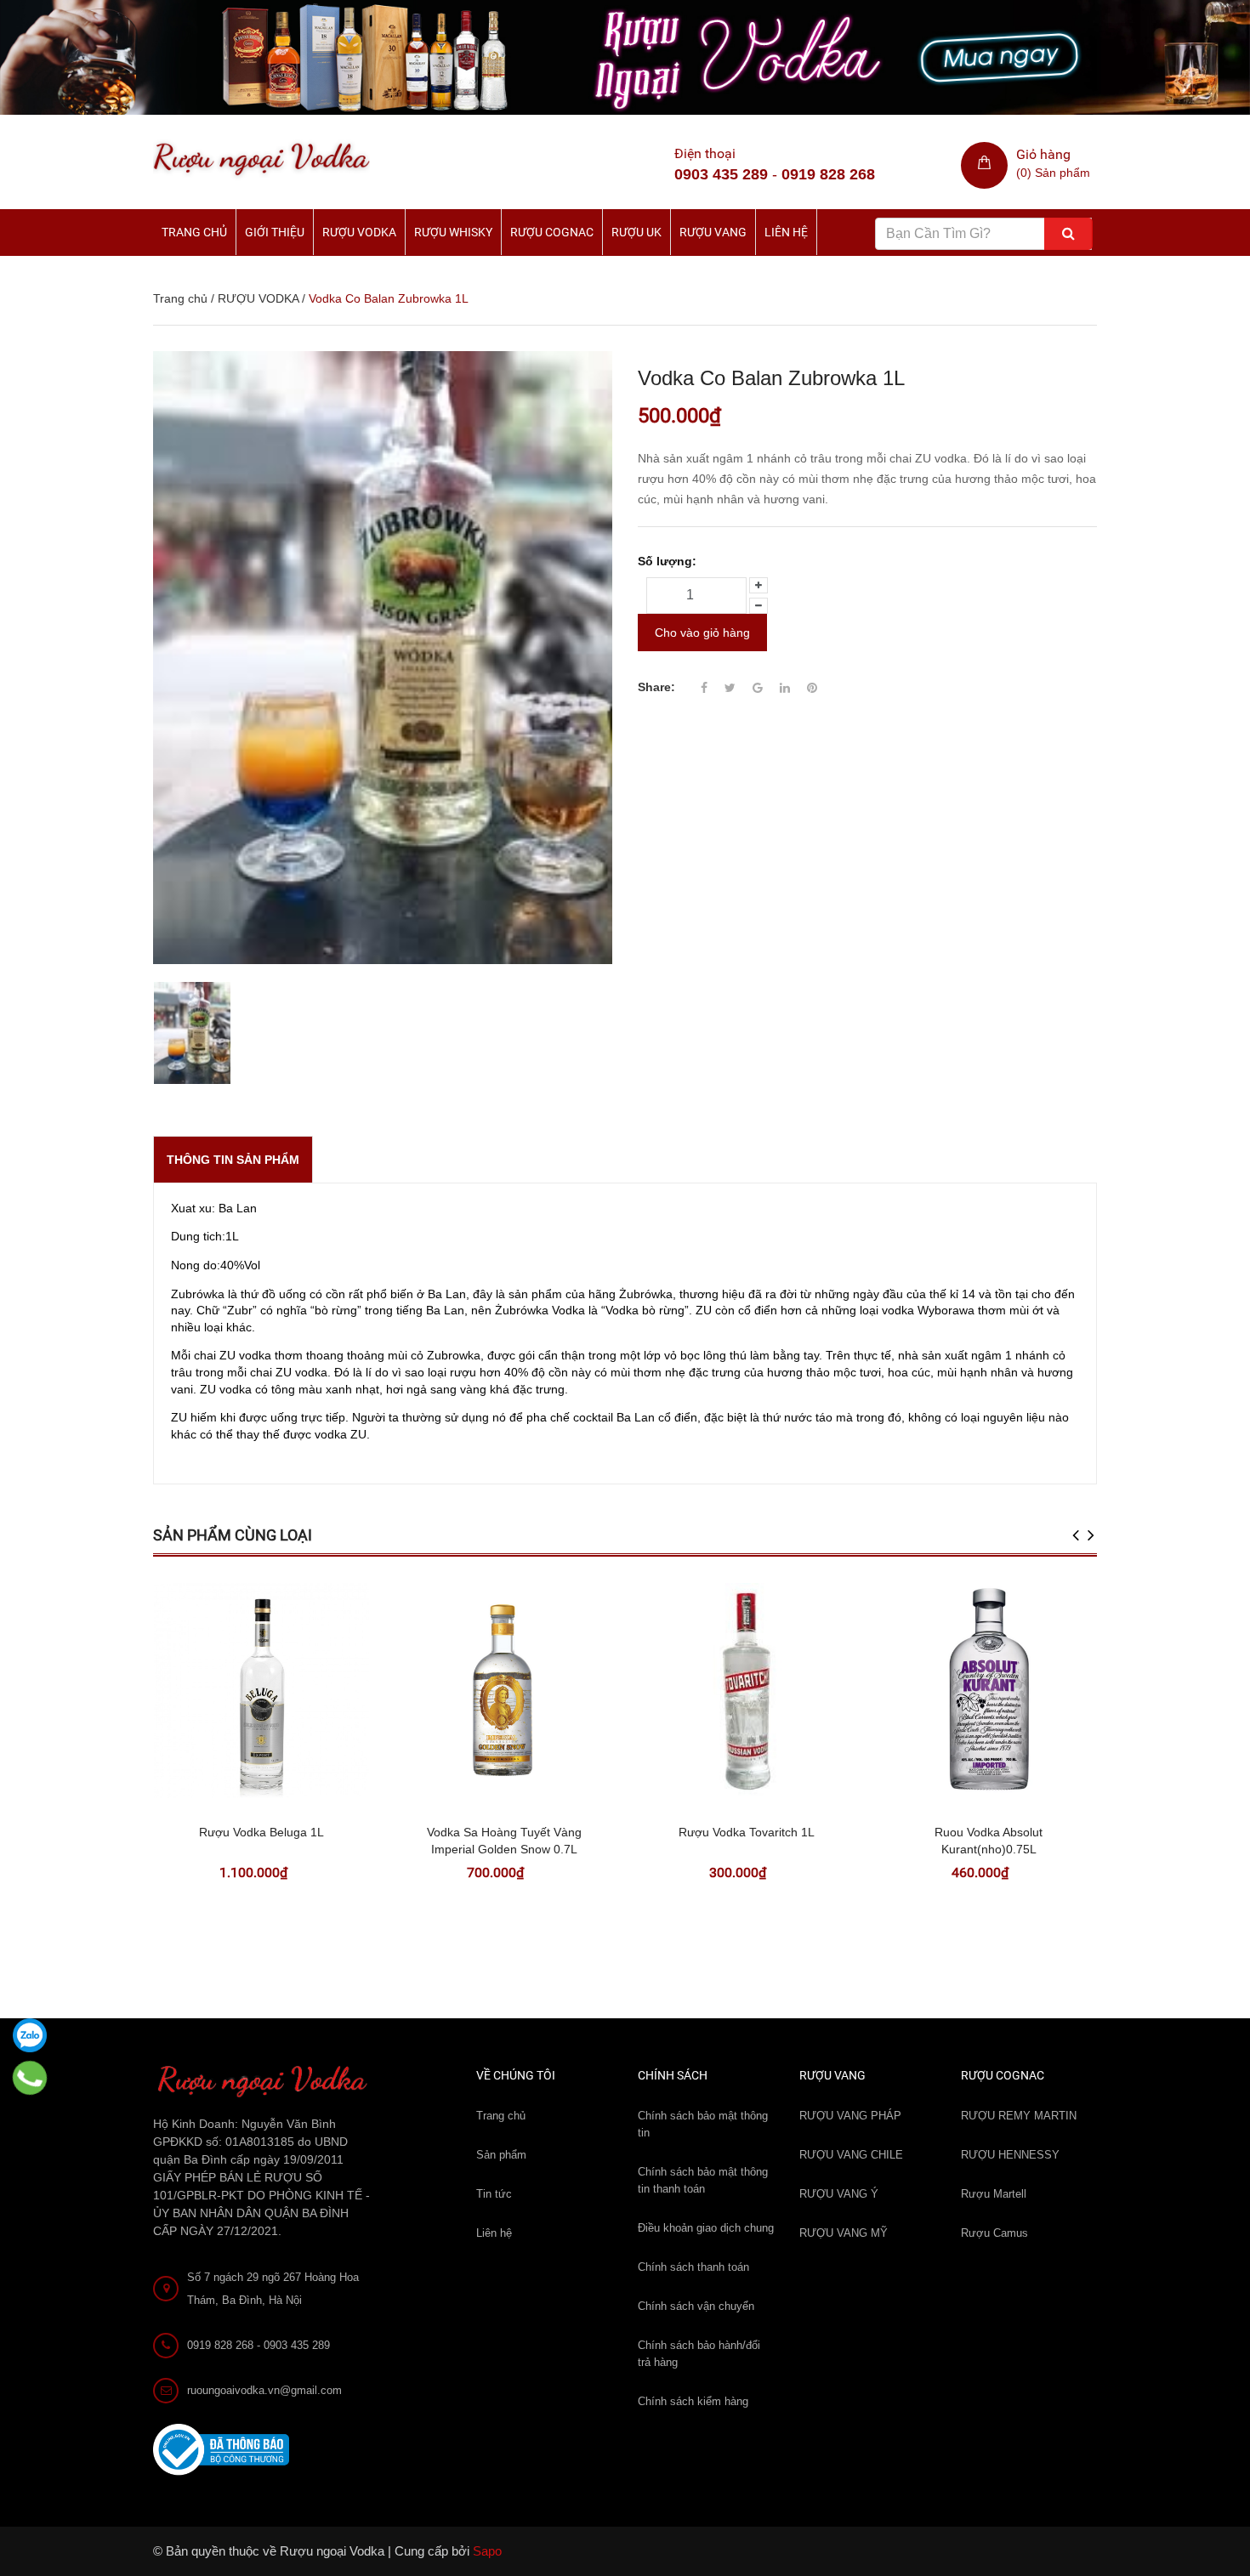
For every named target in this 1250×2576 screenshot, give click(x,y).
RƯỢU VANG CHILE (851, 2155)
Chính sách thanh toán (693, 2267)
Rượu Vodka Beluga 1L (261, 1832)
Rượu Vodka (359, 232)
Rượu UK (636, 232)
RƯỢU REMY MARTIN (1019, 2116)
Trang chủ (501, 2116)
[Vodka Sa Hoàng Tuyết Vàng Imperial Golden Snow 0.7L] (504, 1691)
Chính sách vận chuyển (696, 2306)
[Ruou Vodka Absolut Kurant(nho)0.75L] (989, 1691)
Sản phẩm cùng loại (233, 1535)
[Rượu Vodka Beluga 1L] (261, 1691)
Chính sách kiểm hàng (693, 2401)
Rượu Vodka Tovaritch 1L (747, 1832)
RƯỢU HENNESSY (1010, 2155)
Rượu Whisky (453, 232)
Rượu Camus (994, 2233)
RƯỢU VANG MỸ (844, 2233)
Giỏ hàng (1043, 154)
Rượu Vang (713, 232)
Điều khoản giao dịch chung (706, 2228)
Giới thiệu (275, 232)
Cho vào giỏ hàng (702, 633)
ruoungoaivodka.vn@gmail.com (264, 2390)
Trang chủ (194, 232)
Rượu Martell (994, 2194)
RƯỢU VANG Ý (839, 2194)
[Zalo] (30, 2035)
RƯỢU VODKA (258, 298)
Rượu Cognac (552, 232)
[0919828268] (30, 2078)
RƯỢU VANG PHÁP (850, 2116)
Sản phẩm (501, 2155)
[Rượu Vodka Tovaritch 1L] (746, 1691)
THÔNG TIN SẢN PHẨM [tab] (233, 1160)
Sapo (487, 2551)
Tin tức (494, 2194)
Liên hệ (494, 2233)
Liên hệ (786, 232)
